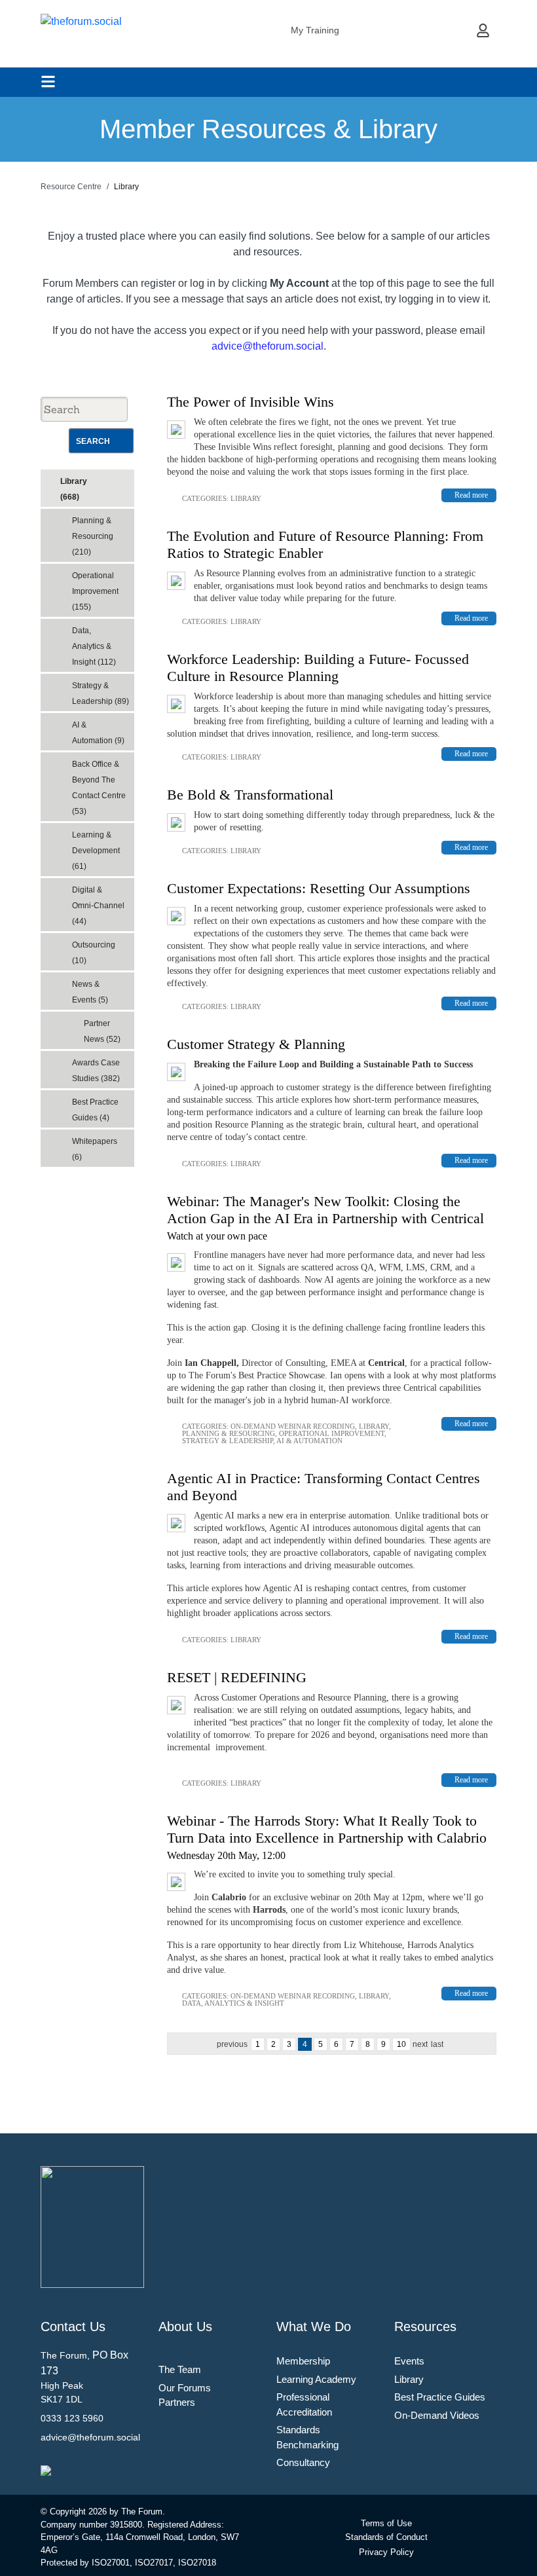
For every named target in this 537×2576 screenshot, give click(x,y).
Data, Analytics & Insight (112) (94, 646)
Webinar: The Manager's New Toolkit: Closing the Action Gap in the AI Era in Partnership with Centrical (325, 1210)
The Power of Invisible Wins (250, 402)
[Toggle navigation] (48, 82)
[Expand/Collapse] (115, 477)
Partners (177, 2402)
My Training (315, 30)
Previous (232, 2044)
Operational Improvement (332, 1433)
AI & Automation (309, 1441)
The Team (180, 2369)
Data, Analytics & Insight (233, 2003)
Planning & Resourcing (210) (93, 536)
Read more (471, 495)
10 (401, 2044)
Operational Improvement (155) (95, 591)
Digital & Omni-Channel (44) (98, 906)
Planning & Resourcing (229, 1433)
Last (437, 2044)
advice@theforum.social (268, 346)
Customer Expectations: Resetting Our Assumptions (319, 888)
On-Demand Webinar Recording (293, 1426)
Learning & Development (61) (96, 851)
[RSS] (127, 477)
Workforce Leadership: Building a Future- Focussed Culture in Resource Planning (318, 668)
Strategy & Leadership (228, 1441)
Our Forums (185, 2388)
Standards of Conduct (386, 2537)
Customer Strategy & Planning (256, 1044)
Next (420, 2044)
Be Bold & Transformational (250, 795)
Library (246, 498)
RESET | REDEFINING (237, 1677)
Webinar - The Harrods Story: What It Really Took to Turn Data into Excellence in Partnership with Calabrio (327, 1829)
